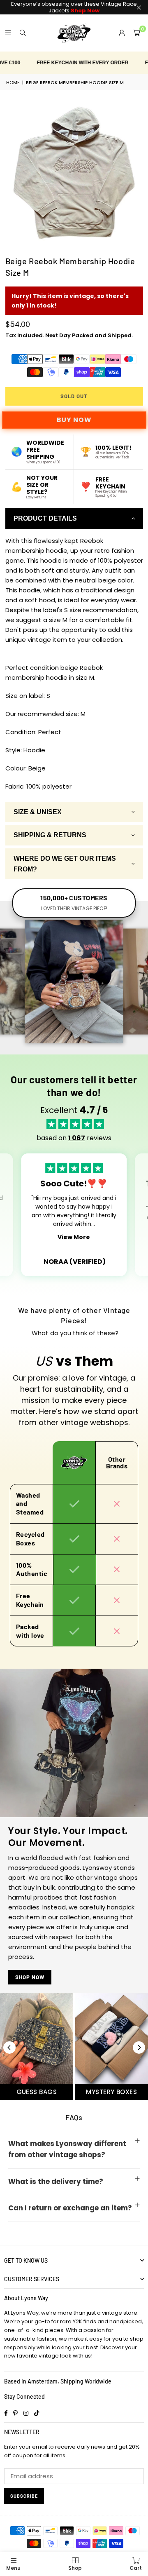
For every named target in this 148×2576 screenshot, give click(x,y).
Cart (136, 2568)
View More (74, 1237)
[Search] (23, 33)
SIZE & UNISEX (38, 812)
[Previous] (9, 2048)
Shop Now (30, 1977)
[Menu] (8, 33)
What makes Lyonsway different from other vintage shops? (67, 2149)
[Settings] (122, 33)
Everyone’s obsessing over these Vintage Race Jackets (74, 7)
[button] (136, 33)
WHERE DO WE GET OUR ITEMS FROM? (65, 864)
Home (13, 82)
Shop (75, 2568)
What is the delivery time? (56, 2181)
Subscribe (24, 2496)
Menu (13, 2568)
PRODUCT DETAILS (45, 518)
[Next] (139, 2048)
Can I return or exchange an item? (70, 2208)
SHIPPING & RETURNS (50, 835)
